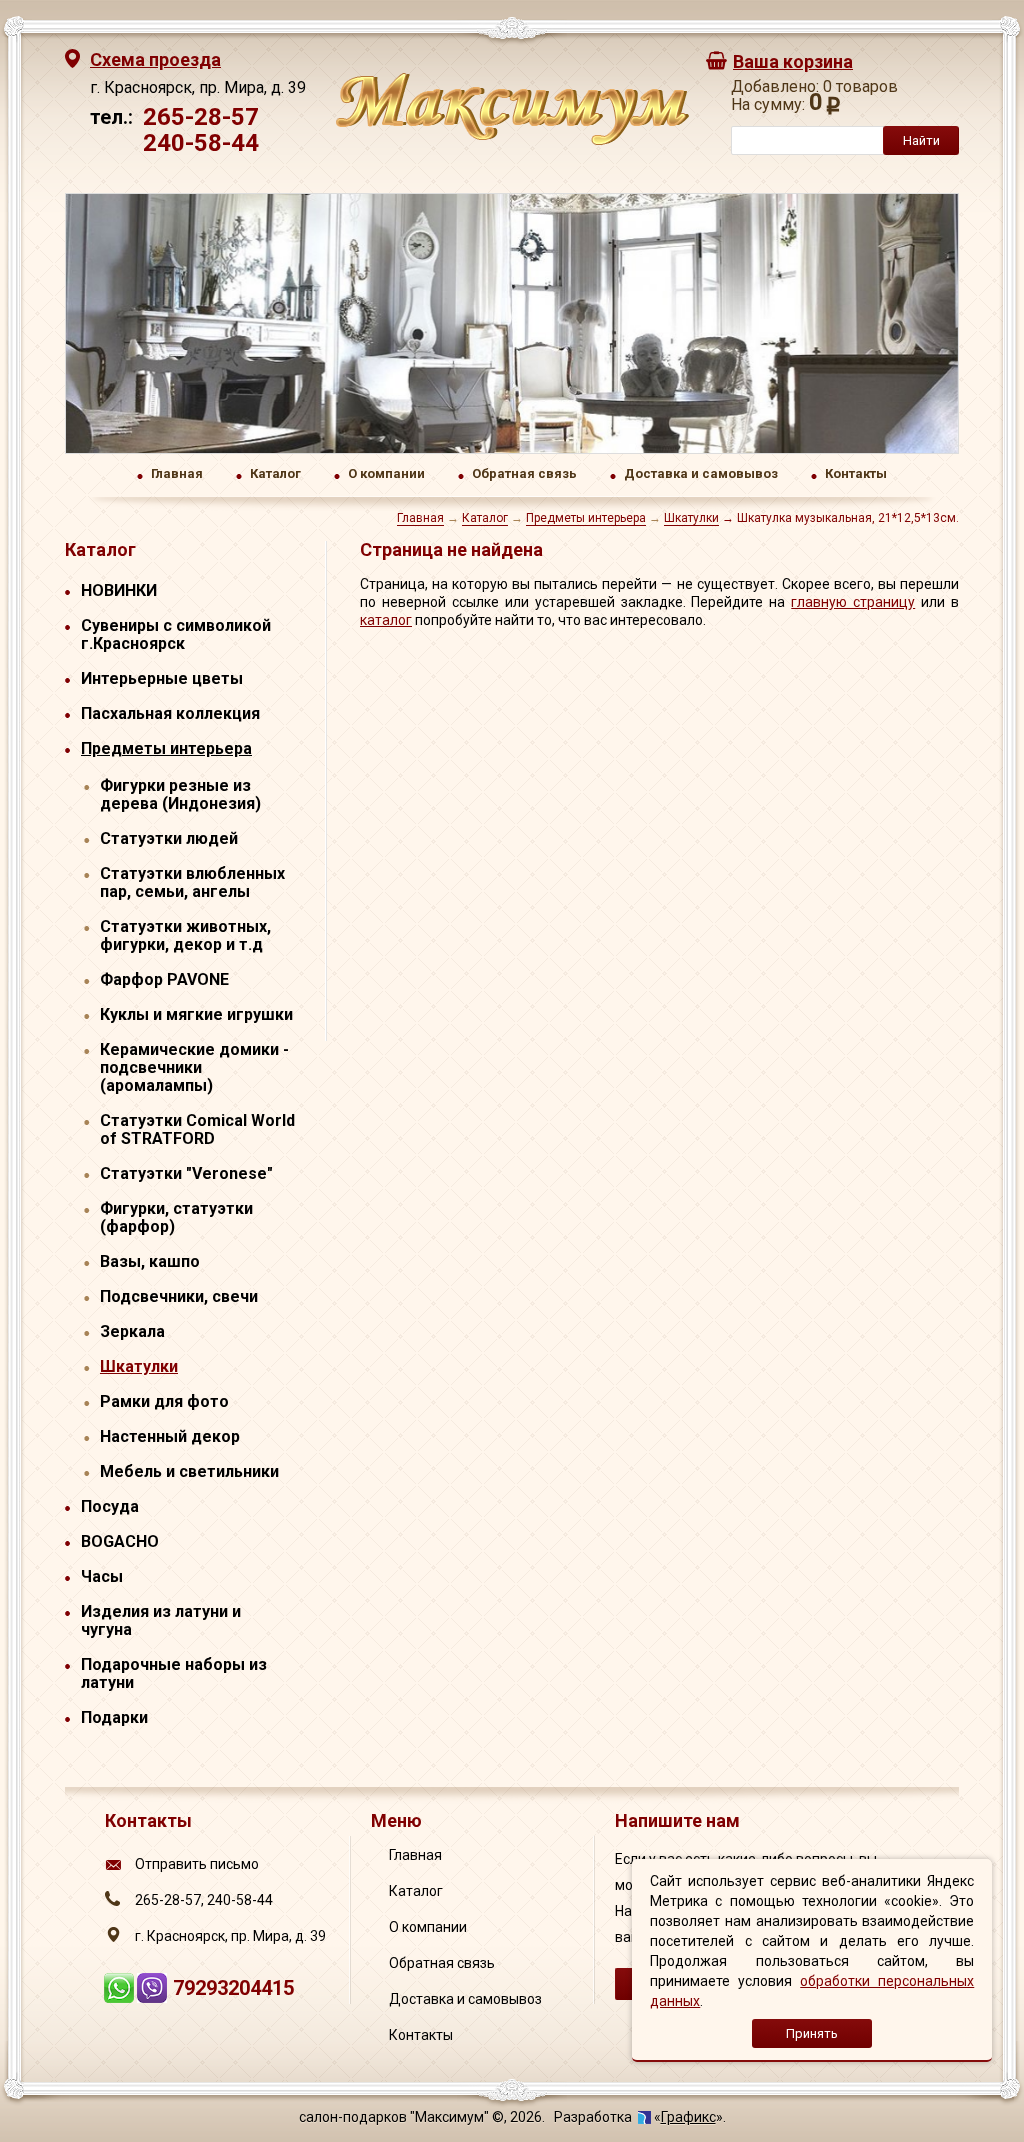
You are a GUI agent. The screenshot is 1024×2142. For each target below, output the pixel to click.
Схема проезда (155, 59)
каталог (386, 620)
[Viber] (154, 1996)
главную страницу (853, 602)
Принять (812, 2033)
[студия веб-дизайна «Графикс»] (644, 2117)
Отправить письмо (197, 1864)
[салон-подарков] (512, 140)
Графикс (688, 2117)
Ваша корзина (793, 61)
